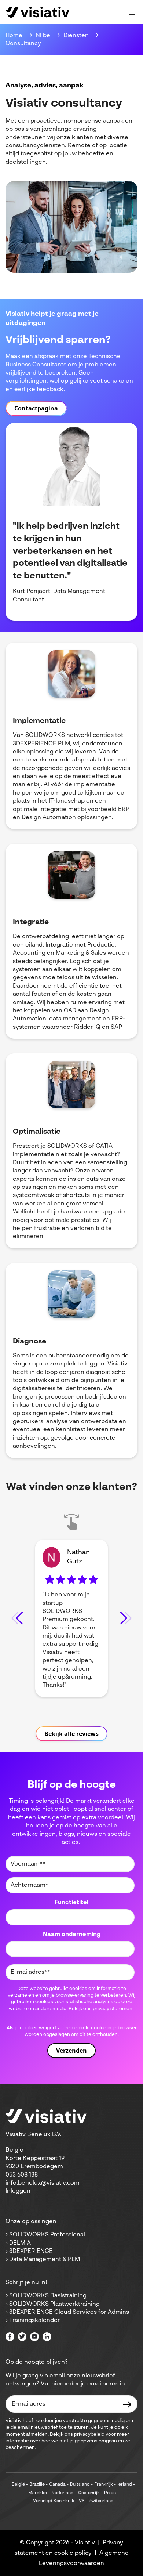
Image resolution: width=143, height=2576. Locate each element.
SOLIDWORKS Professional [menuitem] (47, 2235)
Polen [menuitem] (110, 2493)
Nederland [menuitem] (63, 2493)
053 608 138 (22, 2175)
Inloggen (18, 2191)
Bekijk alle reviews (71, 1734)
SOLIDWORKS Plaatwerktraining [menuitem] (54, 2304)
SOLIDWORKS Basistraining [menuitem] (48, 2296)
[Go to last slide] (17, 1618)
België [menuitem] (18, 2485)
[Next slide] (126, 1618)
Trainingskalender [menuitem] (34, 2320)
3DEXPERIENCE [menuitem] (31, 2251)
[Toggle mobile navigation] (132, 12)
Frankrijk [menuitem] (104, 2485)
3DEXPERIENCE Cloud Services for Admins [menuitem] (69, 2312)
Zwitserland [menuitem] (101, 2501)
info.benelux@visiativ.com (43, 2183)
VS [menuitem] (82, 2501)
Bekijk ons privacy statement (101, 2009)
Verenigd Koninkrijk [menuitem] (54, 2501)
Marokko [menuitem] (38, 2493)
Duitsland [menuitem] (80, 2485)
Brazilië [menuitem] (37, 2485)
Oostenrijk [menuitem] (89, 2493)
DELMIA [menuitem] (20, 2243)
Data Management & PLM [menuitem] (45, 2260)
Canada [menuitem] (57, 2485)
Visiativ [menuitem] (85, 2543)
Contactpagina (36, 408)
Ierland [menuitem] (125, 2485)
